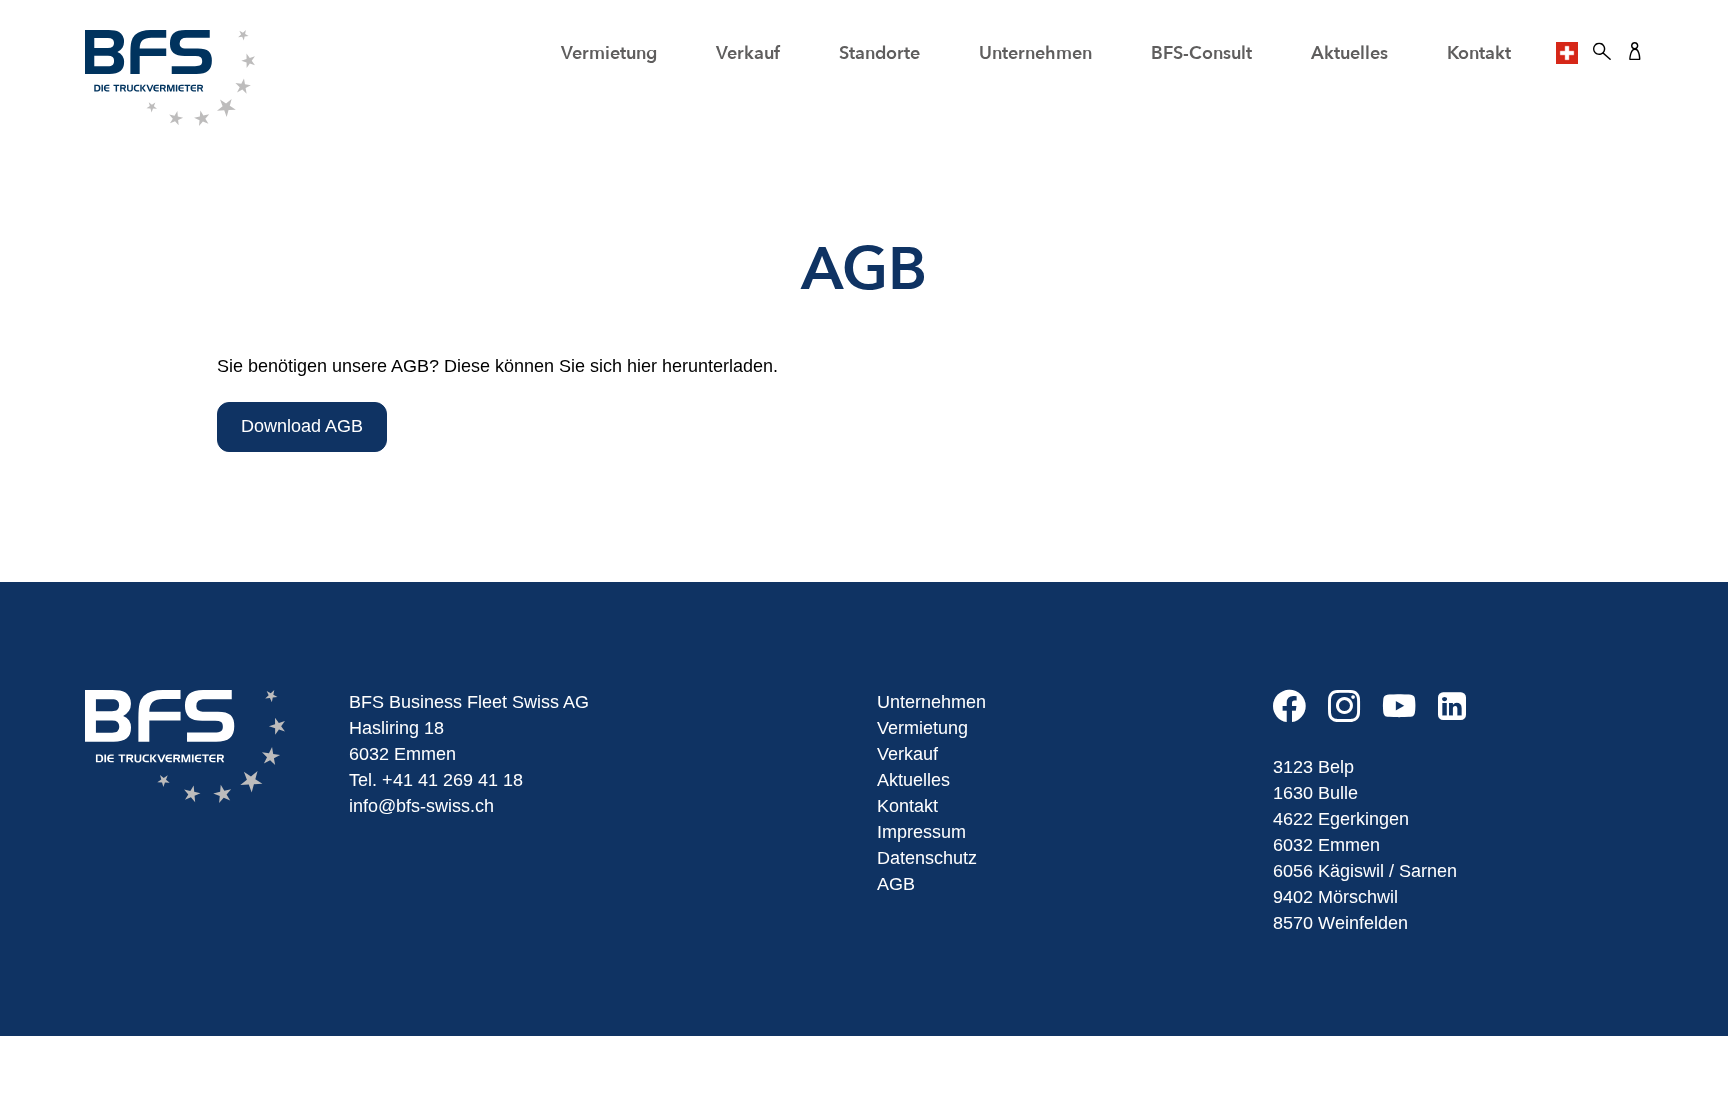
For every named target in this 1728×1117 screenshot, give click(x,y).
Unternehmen (931, 702)
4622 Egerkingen (1341, 819)
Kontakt (1479, 53)
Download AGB (302, 426)
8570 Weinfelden (1340, 923)
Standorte (879, 53)
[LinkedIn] (1461, 714)
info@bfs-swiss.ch (421, 806)
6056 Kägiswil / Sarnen (1365, 871)
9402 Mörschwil (1335, 897)
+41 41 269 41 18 (452, 780)
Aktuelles (1349, 53)
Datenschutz (927, 858)
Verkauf (748, 53)
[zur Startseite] (170, 77)
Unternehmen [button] (1035, 53)
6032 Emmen (1326, 845)
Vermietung (922, 728)
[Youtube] (1410, 714)
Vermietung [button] (609, 53)
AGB (896, 884)
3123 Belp (1313, 767)
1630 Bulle (1315, 793)
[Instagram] (1355, 714)
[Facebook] (1300, 714)
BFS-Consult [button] (1201, 53)
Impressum (921, 832)
